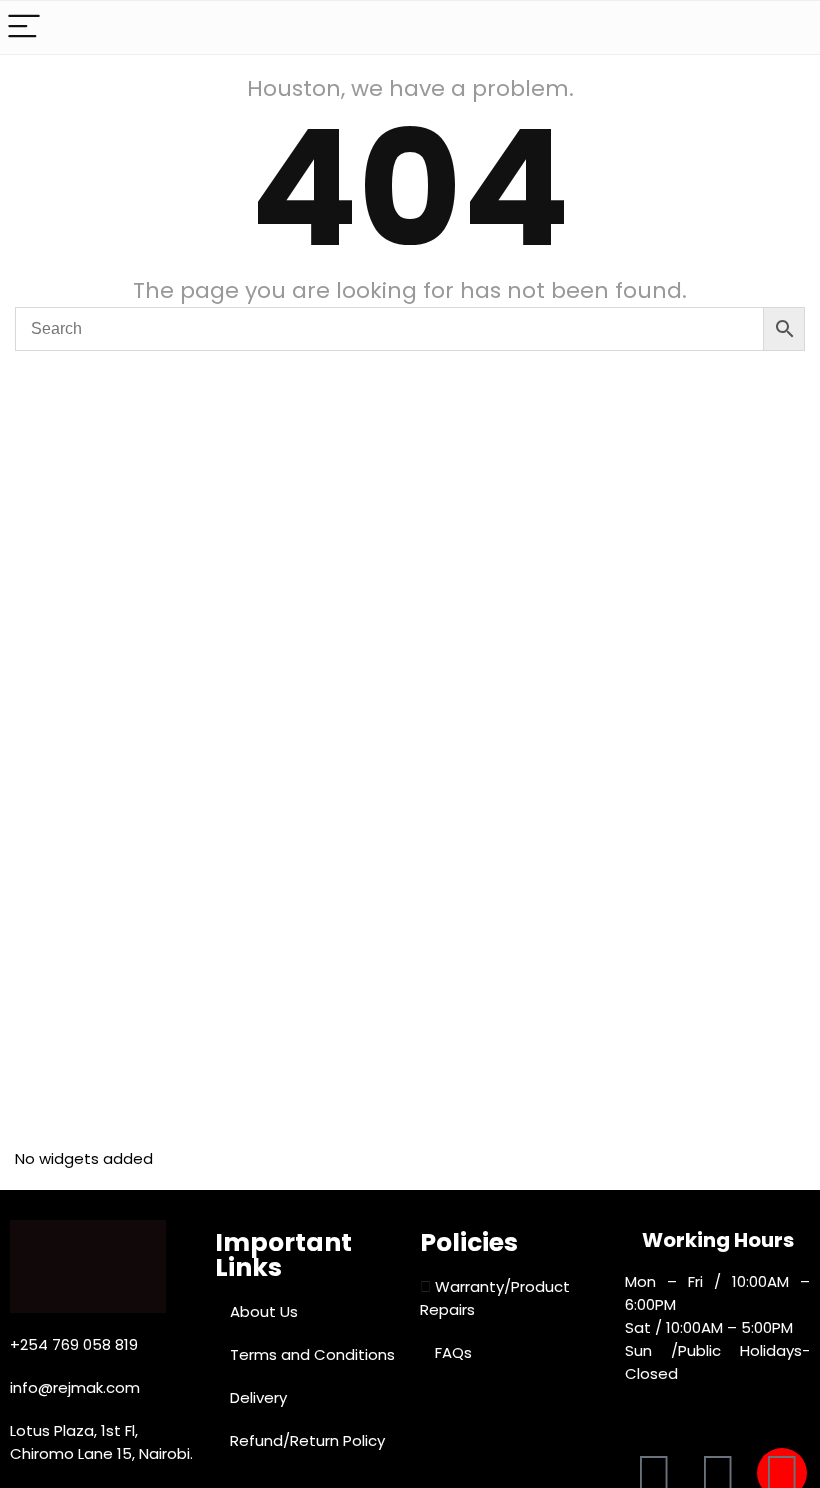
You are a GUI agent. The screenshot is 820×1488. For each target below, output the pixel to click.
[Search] (789, 27)
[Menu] (24, 27)
